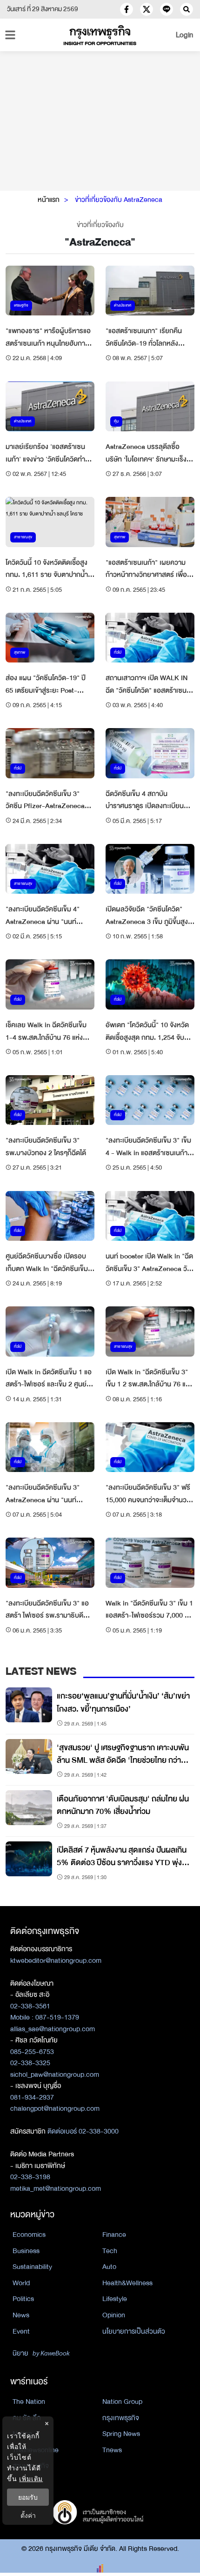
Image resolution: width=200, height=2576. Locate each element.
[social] (127, 9)
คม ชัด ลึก (27, 2418)
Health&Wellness (127, 2283)
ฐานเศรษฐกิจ (31, 2466)
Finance (114, 2235)
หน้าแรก (49, 200)
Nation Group (122, 2402)
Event (21, 2331)
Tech (110, 2251)
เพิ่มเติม (31, 2479)
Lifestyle (115, 2299)
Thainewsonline (36, 2450)
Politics (23, 2299)
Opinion (114, 2315)
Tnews (112, 2450)
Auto (109, 2267)
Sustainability (32, 2267)
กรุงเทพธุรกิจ (121, 2418)
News (21, 2315)
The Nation (29, 2402)
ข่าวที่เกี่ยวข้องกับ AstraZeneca (119, 200)
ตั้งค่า (28, 2515)
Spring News (121, 2434)
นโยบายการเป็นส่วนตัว (134, 2331)
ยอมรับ (28, 2497)
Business (26, 2251)
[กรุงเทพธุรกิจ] (100, 35)
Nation (22, 2434)
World (21, 2283)
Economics (29, 2235)
